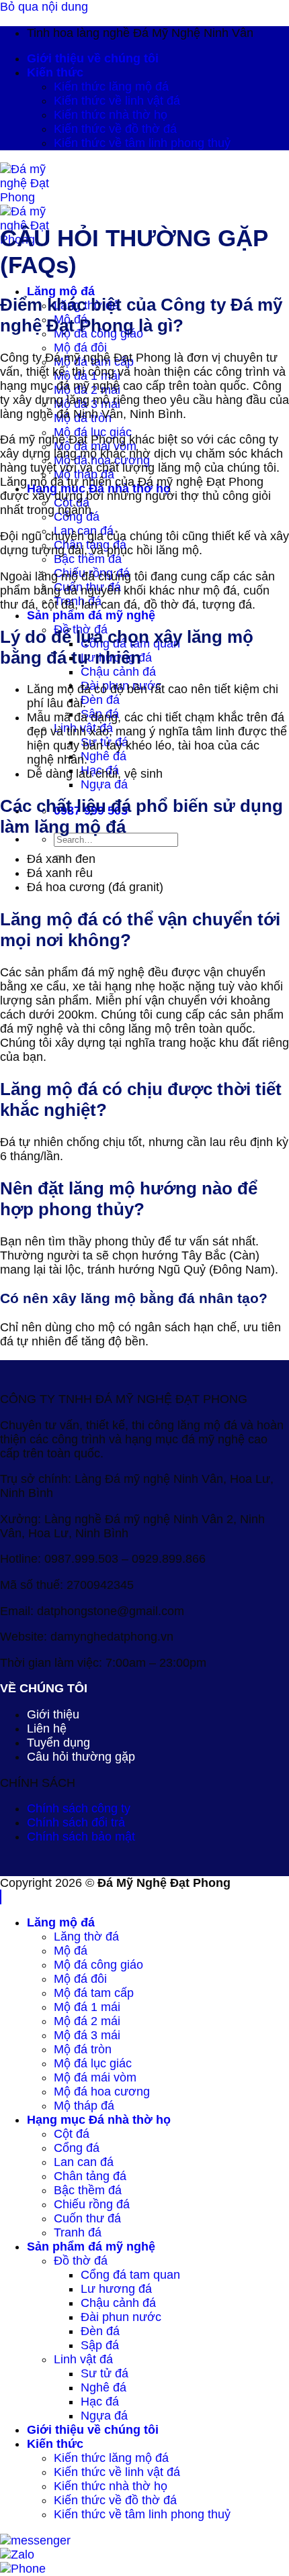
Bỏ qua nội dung (44, 7)
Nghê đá (104, 756)
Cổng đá (77, 2148)
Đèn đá (100, 700)
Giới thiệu (53, 1714)
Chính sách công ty (79, 1808)
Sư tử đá (105, 2373)
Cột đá (72, 2134)
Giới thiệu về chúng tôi (93, 58)
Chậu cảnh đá (118, 672)
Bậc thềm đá (88, 559)
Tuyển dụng (58, 1743)
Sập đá (100, 2345)
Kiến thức (55, 72)
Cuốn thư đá (87, 2218)
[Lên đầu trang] (1, 1897)
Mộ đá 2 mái (87, 2021)
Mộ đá (71, 1951)
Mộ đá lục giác (93, 432)
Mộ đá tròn (83, 2049)
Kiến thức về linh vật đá (117, 101)
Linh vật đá (83, 2359)
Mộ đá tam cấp (94, 1993)
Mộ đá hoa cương (102, 2092)
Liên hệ (47, 1729)
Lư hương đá (116, 2289)
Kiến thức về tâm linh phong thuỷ (142, 143)
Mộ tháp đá (84, 2106)
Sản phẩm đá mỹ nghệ (91, 615)
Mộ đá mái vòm (95, 2077)
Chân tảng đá (90, 2176)
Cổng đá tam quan (130, 2275)
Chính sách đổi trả (76, 1822)
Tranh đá (78, 2232)
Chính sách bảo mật (81, 1837)
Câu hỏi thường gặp (81, 1757)
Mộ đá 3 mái (87, 2035)
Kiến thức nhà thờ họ (111, 115)
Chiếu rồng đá (92, 2204)
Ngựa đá (104, 784)
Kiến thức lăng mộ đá (111, 87)
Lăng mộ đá (61, 291)
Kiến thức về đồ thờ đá (115, 129)
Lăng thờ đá (86, 1937)
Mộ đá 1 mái (87, 2007)
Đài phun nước (121, 2317)
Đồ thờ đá (81, 2261)
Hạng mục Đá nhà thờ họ (99, 2120)
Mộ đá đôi (80, 348)
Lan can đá (84, 2162)
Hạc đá (100, 2402)
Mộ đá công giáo (98, 1965)
